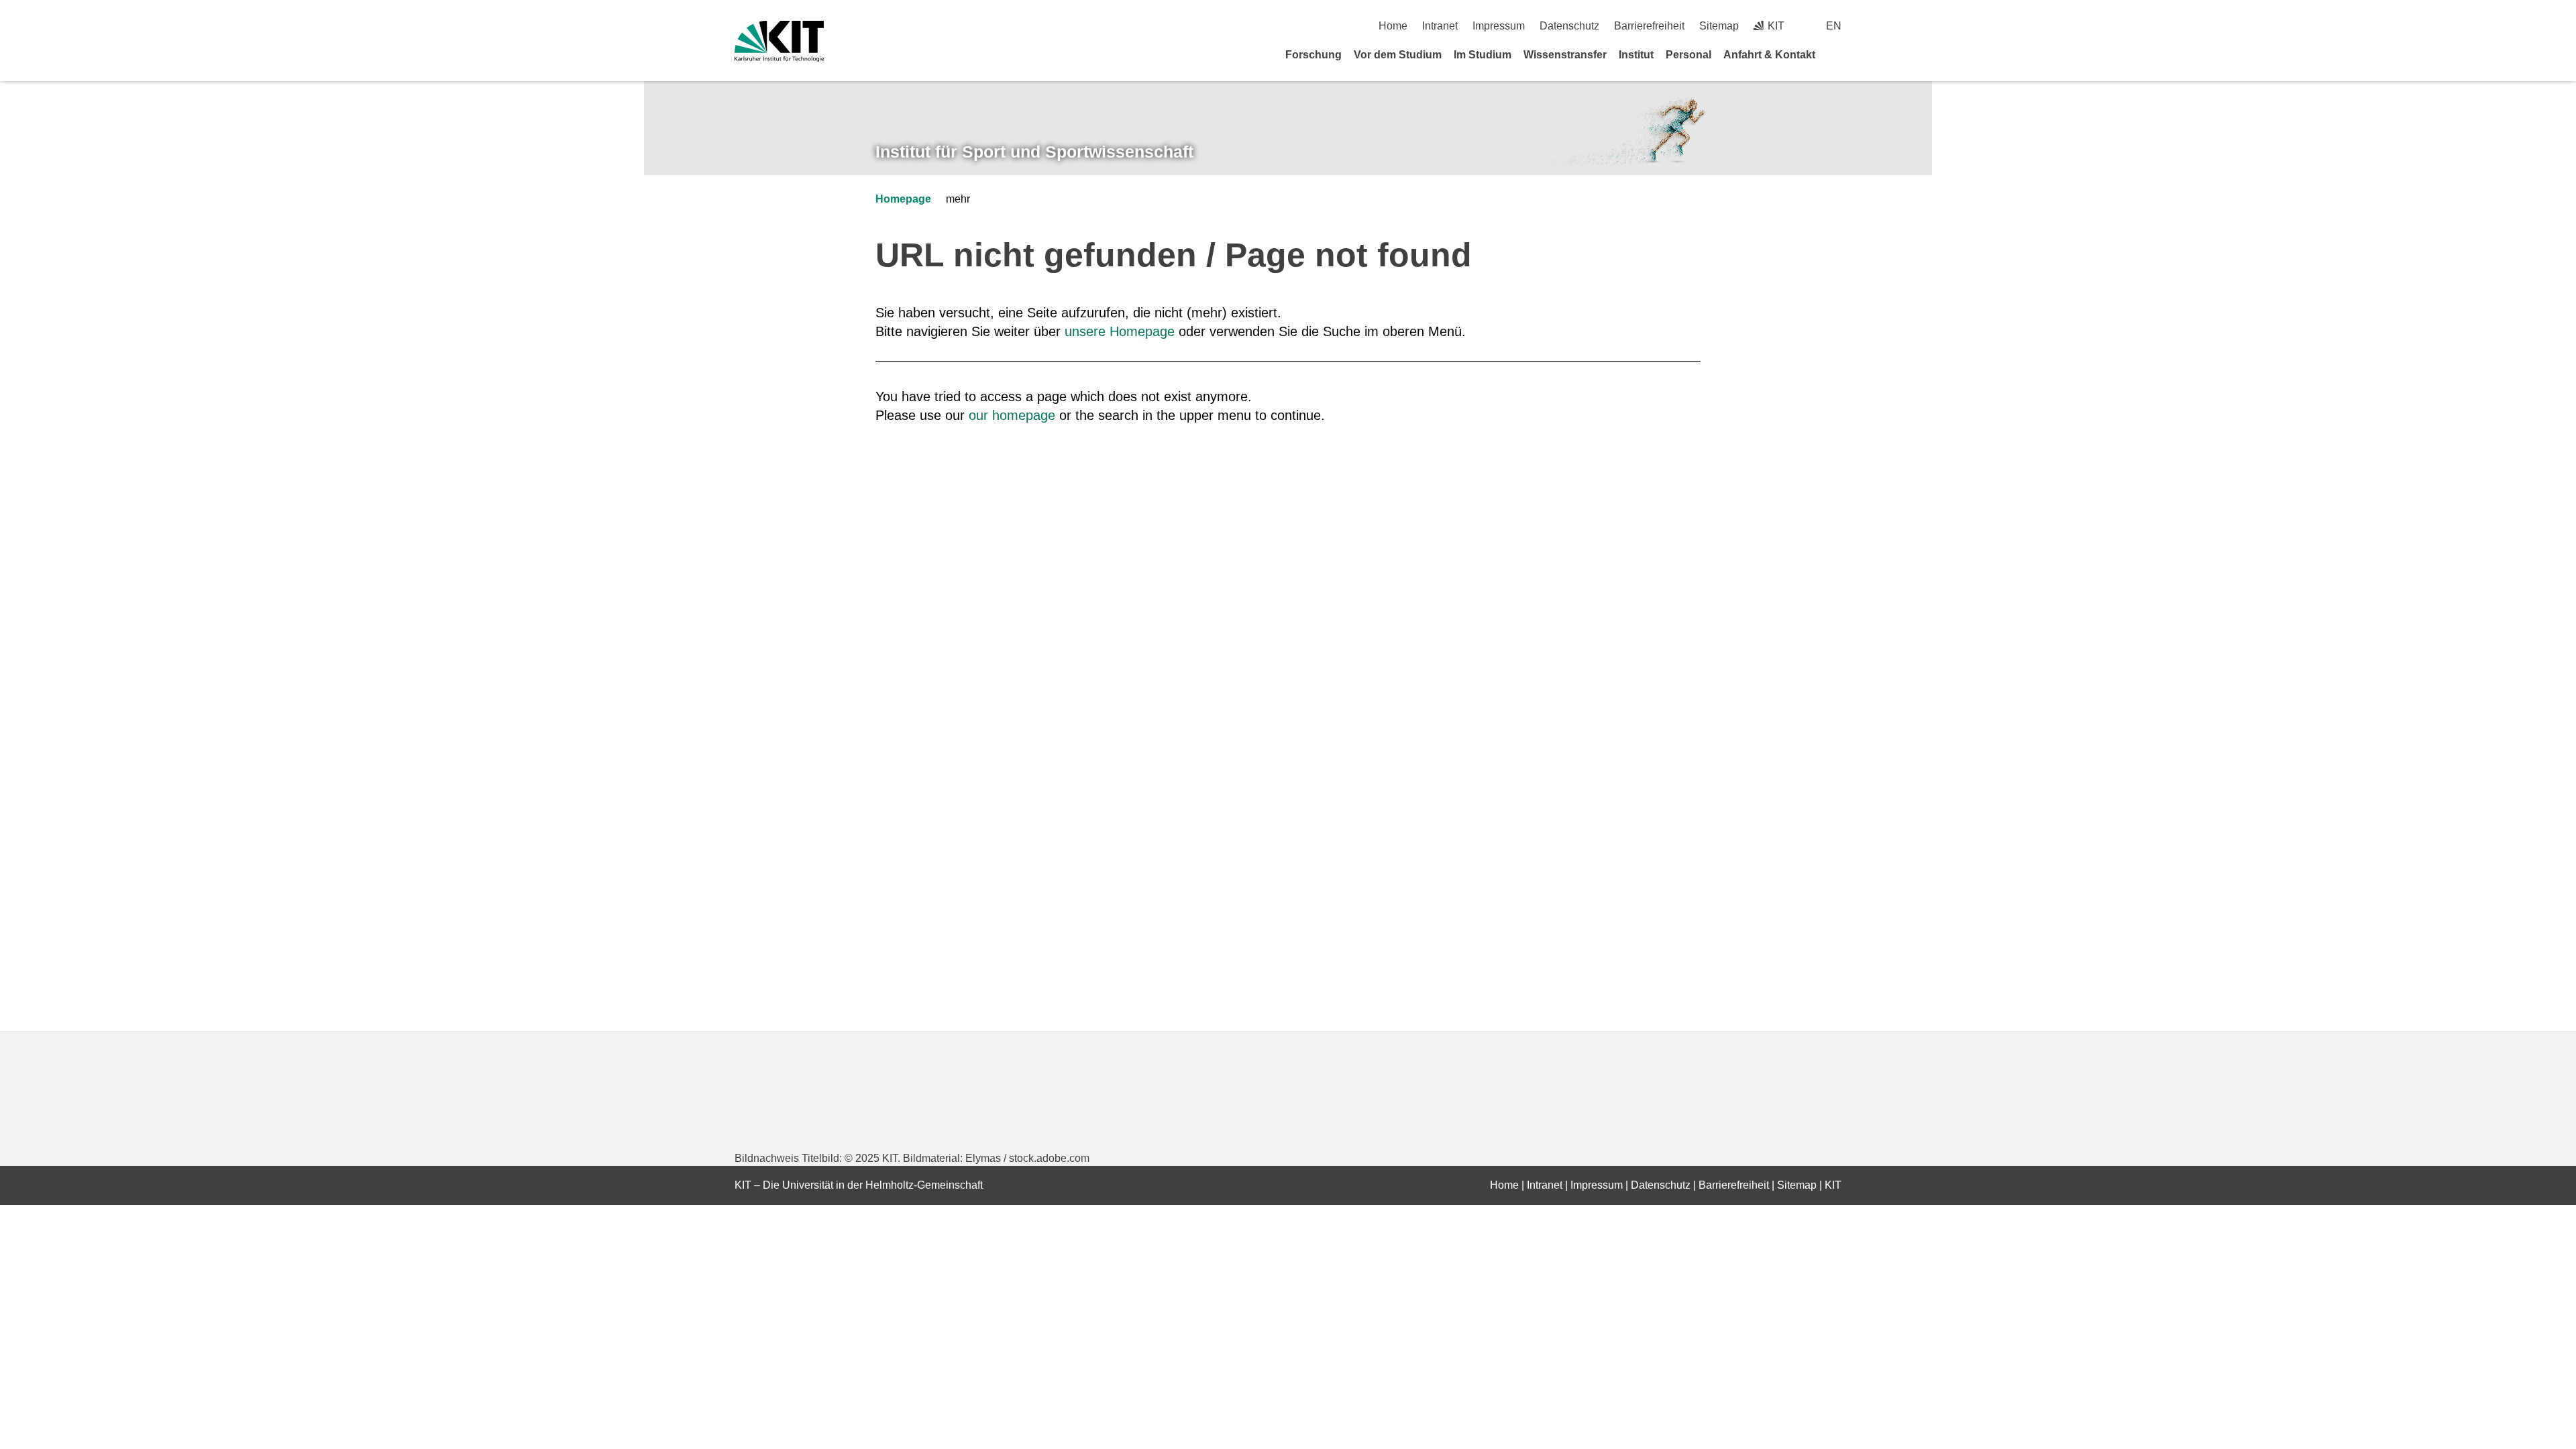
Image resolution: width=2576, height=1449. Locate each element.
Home (1393, 26)
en (1834, 26)
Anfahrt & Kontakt (1769, 55)
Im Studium (1483, 55)
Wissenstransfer (1565, 55)
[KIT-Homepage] (779, 41)
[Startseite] (1837, 54)
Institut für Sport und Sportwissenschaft (1034, 152)
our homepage (1012, 415)
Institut (1636, 55)
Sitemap (1719, 26)
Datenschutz (1569, 26)
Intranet (1440, 26)
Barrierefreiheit (1649, 26)
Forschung (1313, 55)
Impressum (1499, 26)
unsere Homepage (1120, 331)
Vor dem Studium (1398, 55)
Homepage (903, 199)
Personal (1688, 55)
